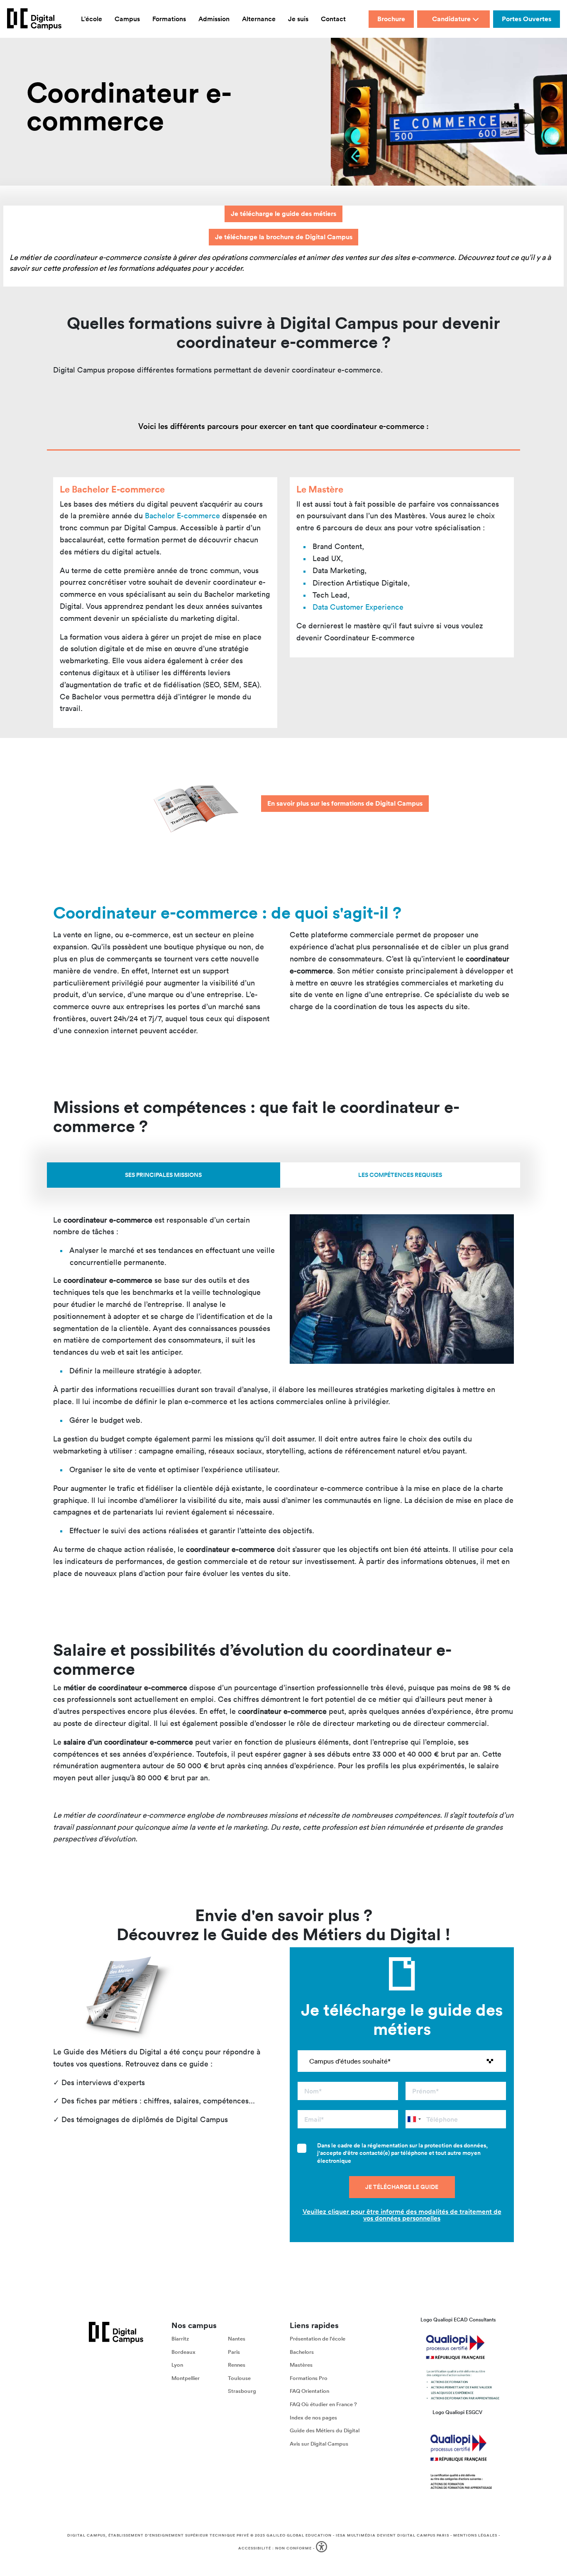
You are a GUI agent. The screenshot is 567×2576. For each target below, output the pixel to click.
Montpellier (186, 2378)
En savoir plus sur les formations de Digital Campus (345, 803)
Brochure (391, 19)
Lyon (177, 2365)
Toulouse (239, 2378)
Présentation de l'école (318, 2339)
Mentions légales (475, 2535)
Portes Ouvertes (527, 19)
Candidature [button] (451, 19)
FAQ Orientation (309, 2391)
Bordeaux (183, 2352)
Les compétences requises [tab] (400, 1175)
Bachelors (302, 2352)
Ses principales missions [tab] (163, 1175)
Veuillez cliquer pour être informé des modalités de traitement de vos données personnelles (402, 2215)
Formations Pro (309, 2378)
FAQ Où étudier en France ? (323, 2404)
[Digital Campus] (34, 19)
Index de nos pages (313, 2417)
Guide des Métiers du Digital (325, 2430)
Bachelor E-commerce (182, 516)
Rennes (237, 2365)
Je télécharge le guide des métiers (283, 214)
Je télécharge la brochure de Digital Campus (284, 237)
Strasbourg (242, 2391)
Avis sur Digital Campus (319, 2444)
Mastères (301, 2365)
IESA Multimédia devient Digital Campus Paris (392, 2535)
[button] (322, 2548)
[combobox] (414, 2119)
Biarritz (180, 2339)
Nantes (237, 2339)
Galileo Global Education (299, 2535)
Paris (234, 2352)
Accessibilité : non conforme (275, 2548)
